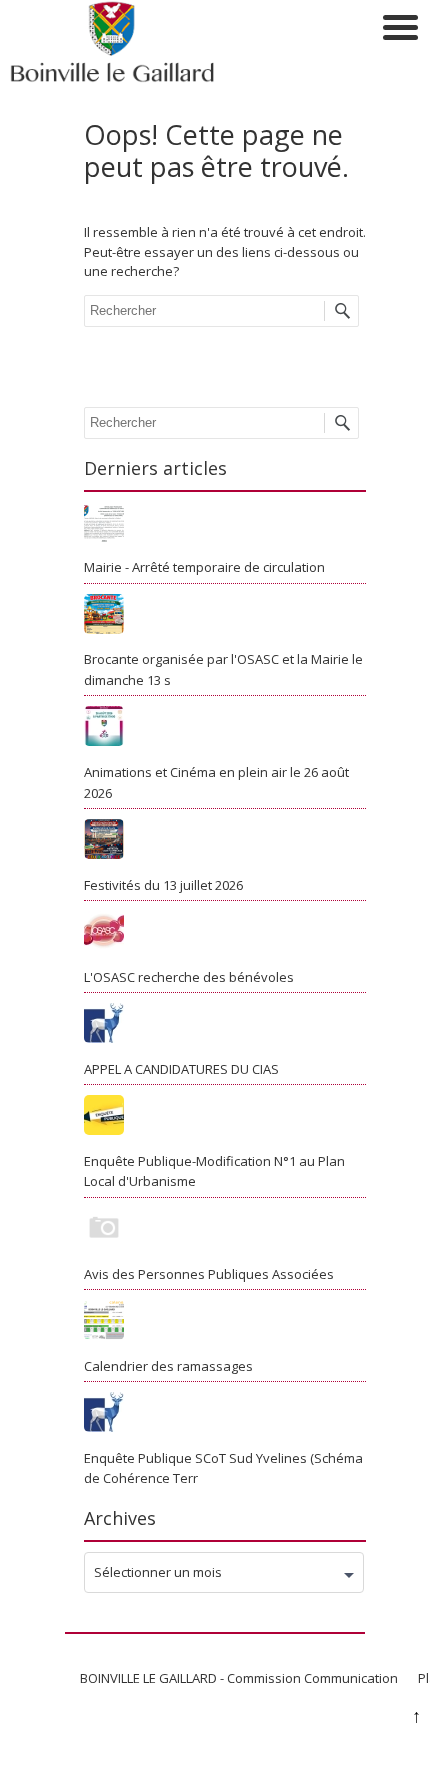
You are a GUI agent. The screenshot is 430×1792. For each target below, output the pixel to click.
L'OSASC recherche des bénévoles (189, 977)
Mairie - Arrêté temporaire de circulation (204, 567)
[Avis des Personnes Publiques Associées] (225, 1231)
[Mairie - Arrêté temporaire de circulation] (225, 525)
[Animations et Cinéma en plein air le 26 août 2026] (225, 729)
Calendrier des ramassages (168, 1366)
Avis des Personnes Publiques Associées (209, 1274)
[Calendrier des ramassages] (225, 1323)
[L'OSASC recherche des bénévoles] (225, 934)
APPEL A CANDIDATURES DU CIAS (181, 1069)
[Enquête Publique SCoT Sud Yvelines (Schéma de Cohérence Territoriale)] (225, 1415)
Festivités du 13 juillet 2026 (163, 885)
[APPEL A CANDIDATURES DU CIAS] (225, 1026)
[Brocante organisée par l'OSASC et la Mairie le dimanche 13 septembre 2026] (225, 617)
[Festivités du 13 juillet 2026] (225, 842)
